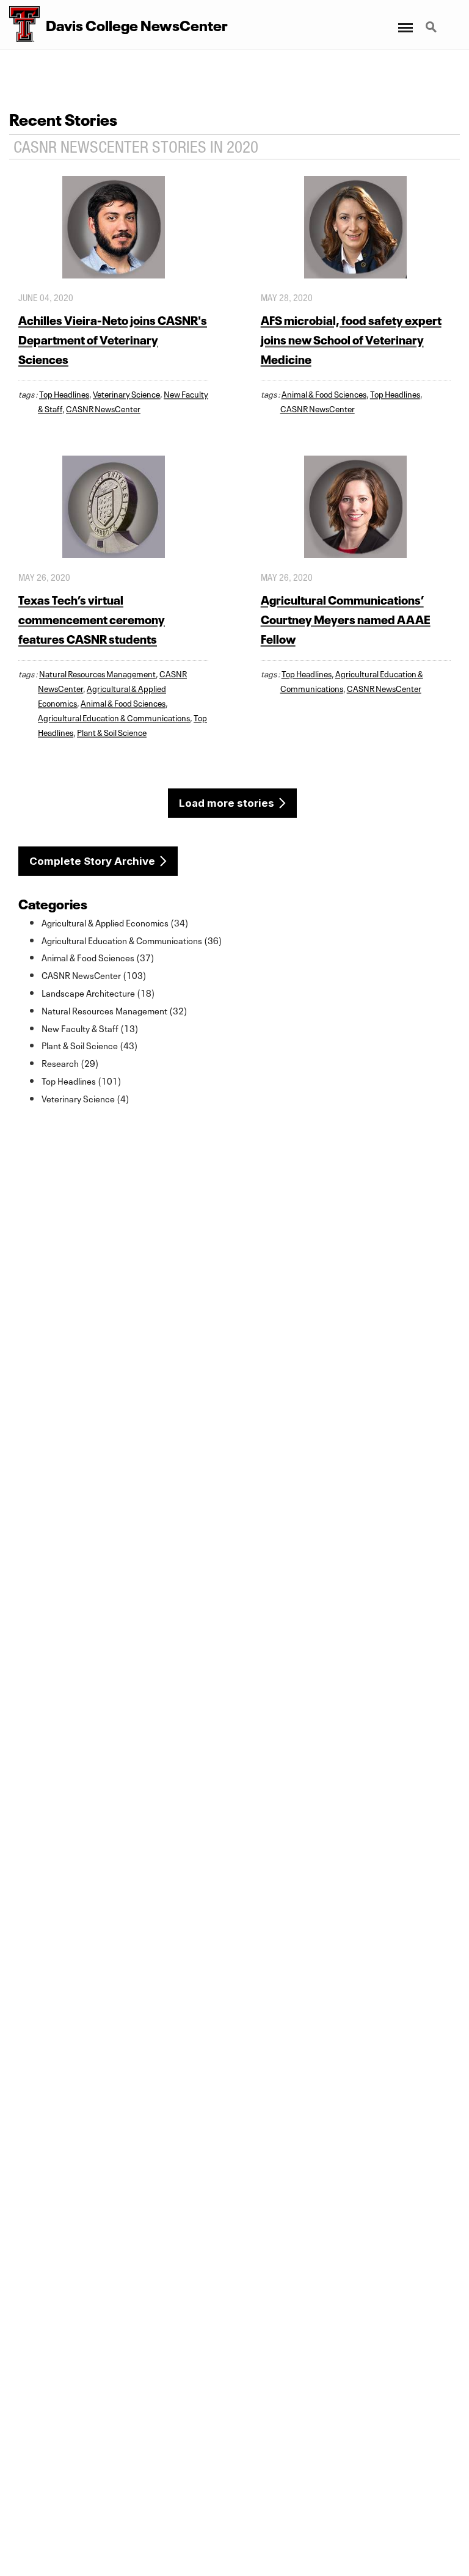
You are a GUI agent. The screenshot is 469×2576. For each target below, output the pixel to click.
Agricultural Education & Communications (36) (132, 940)
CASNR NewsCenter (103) (94, 975)
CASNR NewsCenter (103, 408)
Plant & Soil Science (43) (90, 1045)
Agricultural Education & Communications (114, 717)
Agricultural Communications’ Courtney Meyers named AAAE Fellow (346, 618)
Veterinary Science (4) (85, 1098)
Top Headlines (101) (82, 1080)
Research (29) (70, 1063)
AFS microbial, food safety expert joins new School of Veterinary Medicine (351, 339)
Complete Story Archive (92, 861)
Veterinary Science (126, 393)
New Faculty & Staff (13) (90, 1028)
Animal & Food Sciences (324, 393)
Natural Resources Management (97, 673)
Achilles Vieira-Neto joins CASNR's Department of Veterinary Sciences (113, 339)
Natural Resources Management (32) (115, 1010)
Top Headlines (64, 393)
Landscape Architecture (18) (98, 992)
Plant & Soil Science (112, 732)
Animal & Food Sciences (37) (98, 957)
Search (432, 20)
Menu (405, 20)
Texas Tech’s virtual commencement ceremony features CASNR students (92, 618)
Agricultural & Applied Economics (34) (115, 922)
